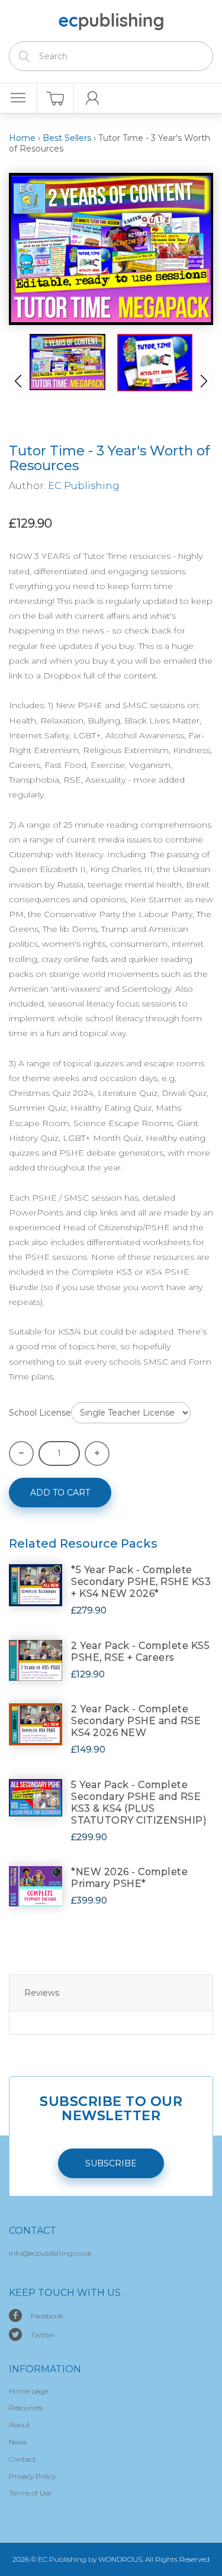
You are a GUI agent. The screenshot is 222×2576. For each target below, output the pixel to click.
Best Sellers (67, 138)
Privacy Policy (32, 2476)
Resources (26, 2408)
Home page (29, 2391)
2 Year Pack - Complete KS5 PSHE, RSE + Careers (140, 1652)
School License (40, 1413)
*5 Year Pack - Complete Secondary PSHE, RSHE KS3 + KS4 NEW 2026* (141, 1582)
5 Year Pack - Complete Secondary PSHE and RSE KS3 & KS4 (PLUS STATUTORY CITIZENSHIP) (139, 1802)
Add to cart (60, 1493)
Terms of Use (30, 2493)
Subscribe (111, 2163)
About (20, 2425)
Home (22, 138)
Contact (22, 2459)
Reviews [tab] (42, 1993)
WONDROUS (120, 2559)
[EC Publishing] (111, 20)
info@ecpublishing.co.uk (50, 2253)
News (18, 2442)
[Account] (93, 98)
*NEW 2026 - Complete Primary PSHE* (129, 1878)
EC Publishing (84, 486)
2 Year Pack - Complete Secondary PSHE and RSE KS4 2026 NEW (136, 1721)
